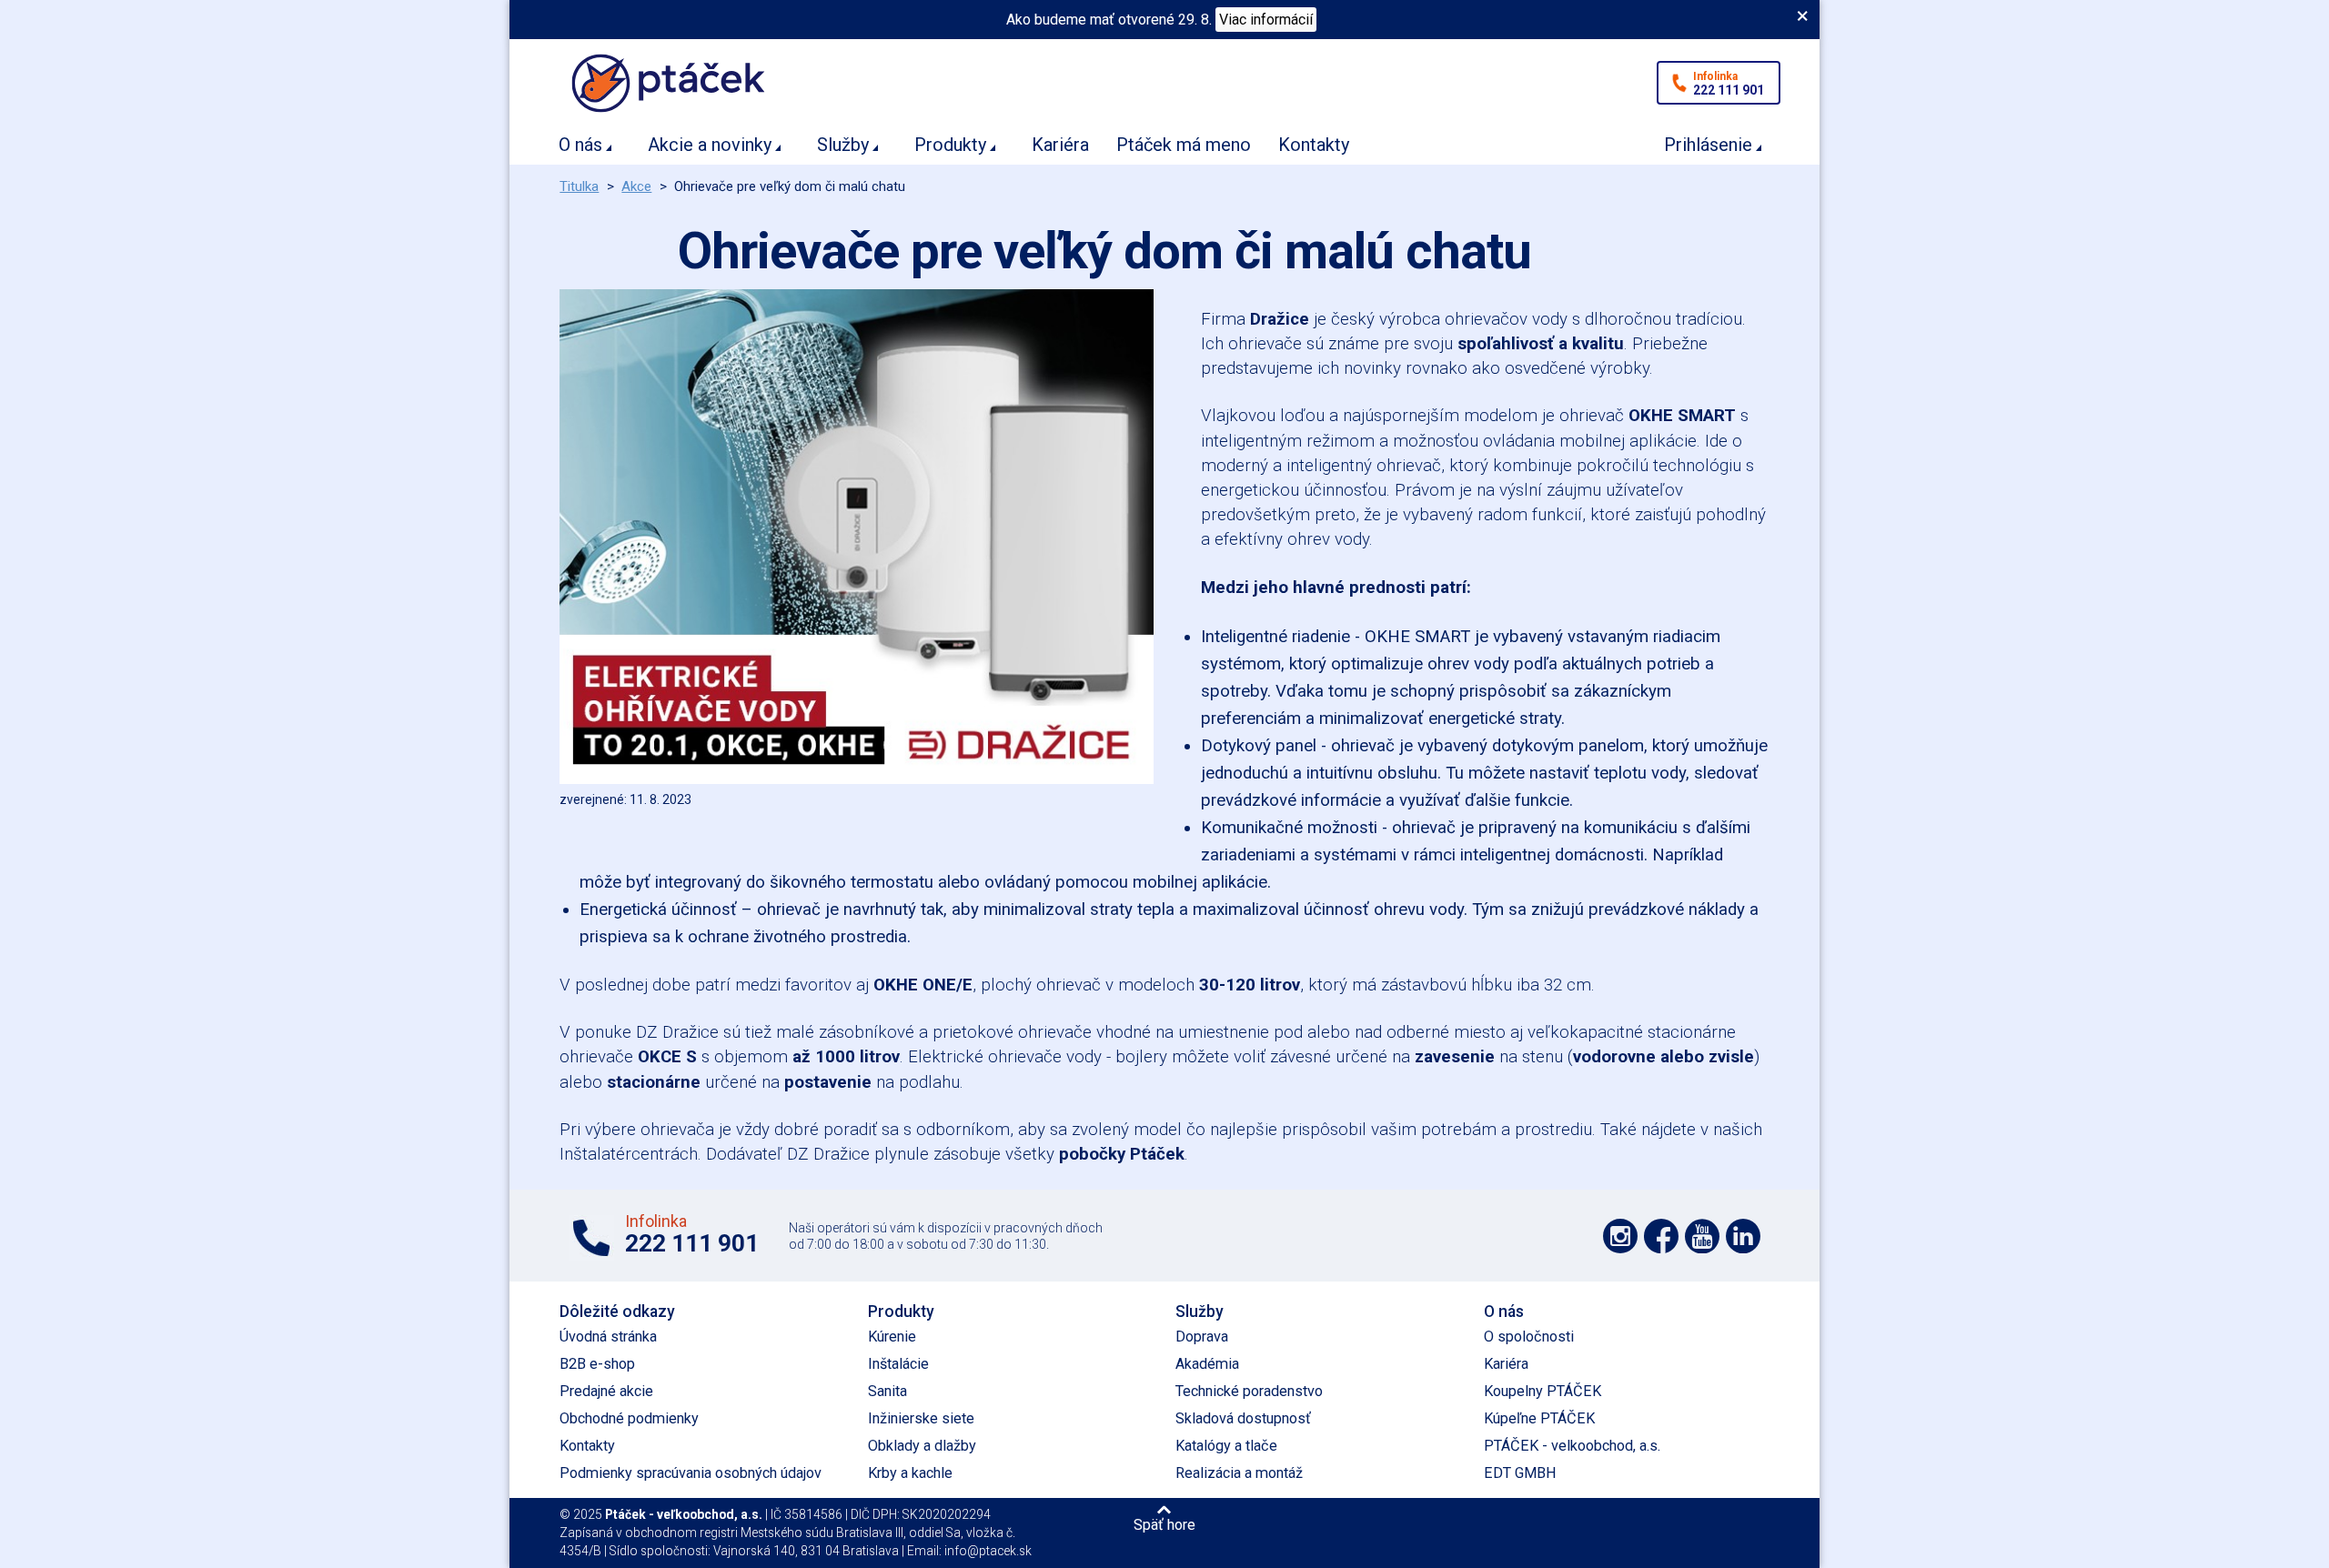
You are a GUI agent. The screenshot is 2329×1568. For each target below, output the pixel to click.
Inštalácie (898, 1364)
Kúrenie (892, 1337)
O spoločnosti (1529, 1337)
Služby (843, 145)
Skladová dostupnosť (1243, 1418)
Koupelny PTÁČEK (1543, 1391)
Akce (636, 186)
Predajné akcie (606, 1391)
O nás (580, 145)
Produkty (950, 145)
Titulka (579, 186)
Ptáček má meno (1184, 145)
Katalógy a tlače (1226, 1446)
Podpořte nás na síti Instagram (1620, 1236)
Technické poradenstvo (1249, 1391)
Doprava (1202, 1337)
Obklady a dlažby (922, 1446)
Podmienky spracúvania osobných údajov (691, 1473)
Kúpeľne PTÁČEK (1539, 1418)
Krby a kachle (910, 1473)
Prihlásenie (1708, 145)
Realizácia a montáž (1239, 1473)
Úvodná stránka (608, 1337)
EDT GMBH (1520, 1473)
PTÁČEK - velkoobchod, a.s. (1572, 1446)
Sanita (887, 1391)
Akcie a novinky (710, 145)
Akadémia (1207, 1364)
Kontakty (1314, 145)
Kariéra (1060, 145)
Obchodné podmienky (629, 1418)
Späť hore (1164, 1524)
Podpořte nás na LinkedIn (1743, 1236)
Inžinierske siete (921, 1418)
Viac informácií (1266, 20)
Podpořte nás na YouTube (1702, 1236)
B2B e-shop (597, 1364)
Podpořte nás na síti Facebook (1661, 1236)
